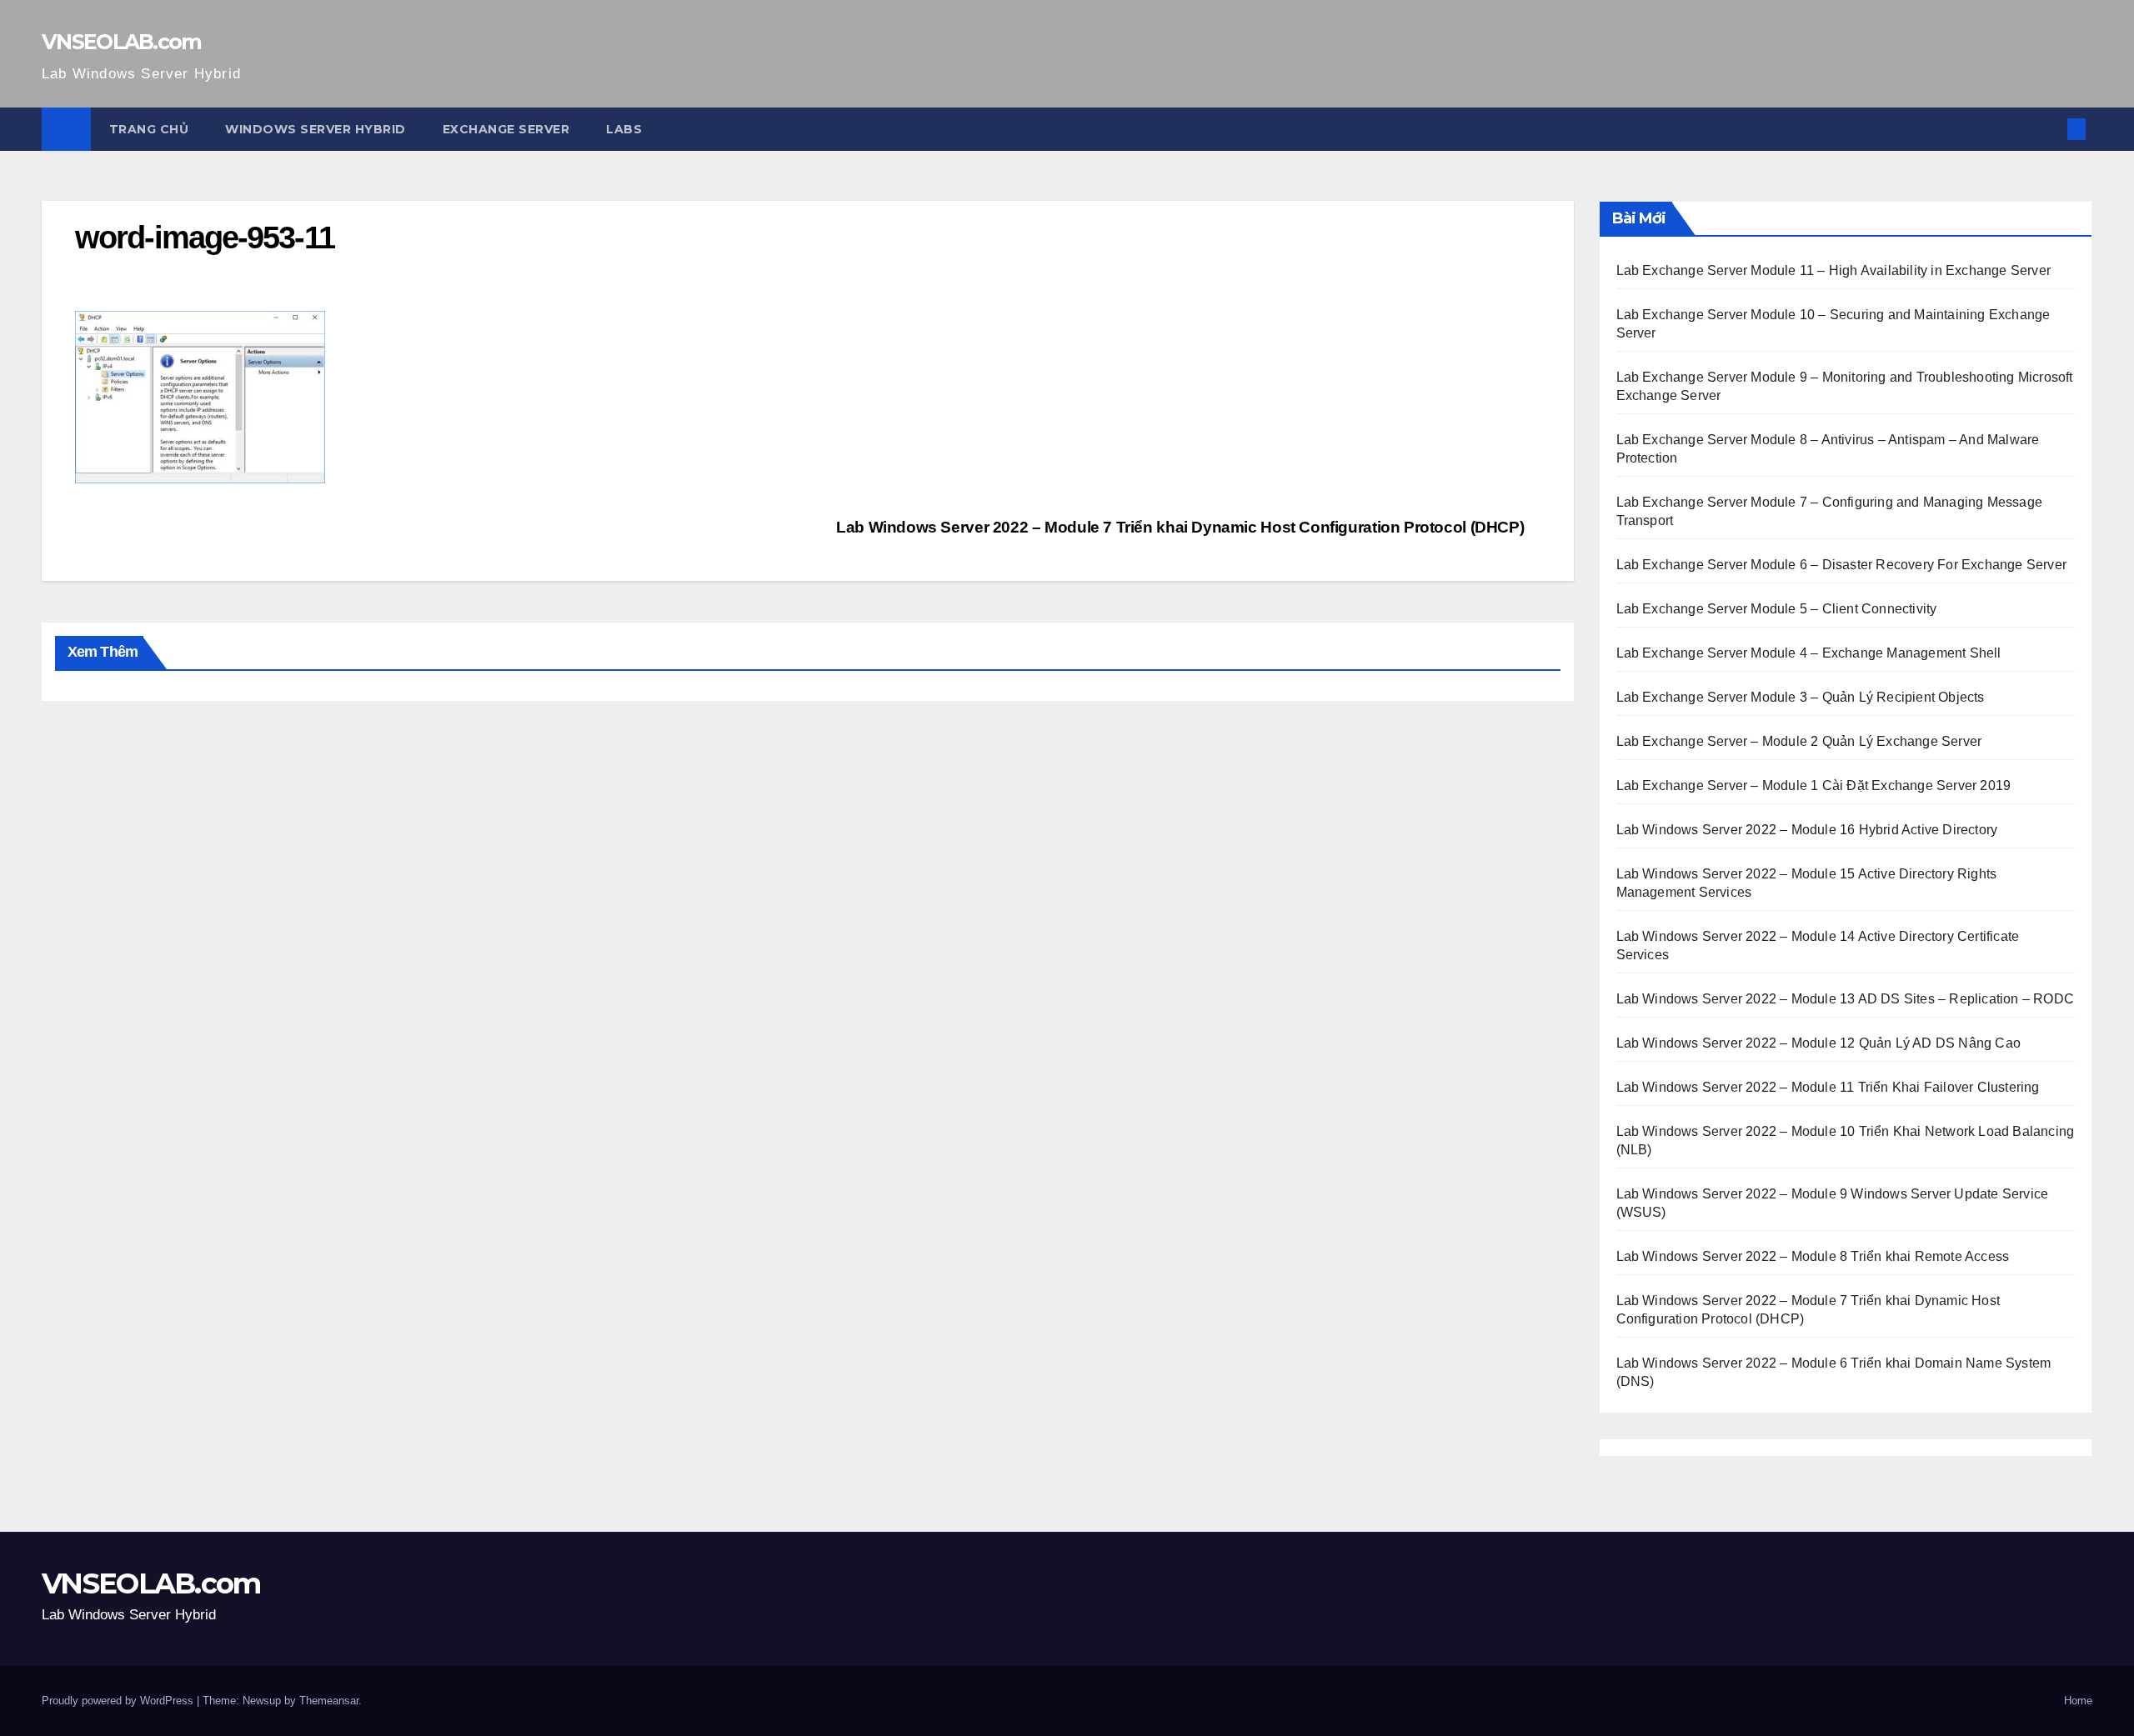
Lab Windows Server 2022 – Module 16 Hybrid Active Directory (1807, 830)
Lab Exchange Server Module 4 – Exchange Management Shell (1809, 653)
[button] (2049, 129)
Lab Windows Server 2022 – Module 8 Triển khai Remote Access (1813, 1256)
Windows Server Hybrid (316, 129)
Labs (624, 129)
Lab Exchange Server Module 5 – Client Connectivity (1777, 609)
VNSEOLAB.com (122, 42)
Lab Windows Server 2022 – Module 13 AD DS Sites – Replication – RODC (1846, 999)
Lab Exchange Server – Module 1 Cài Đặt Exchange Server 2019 (1814, 785)
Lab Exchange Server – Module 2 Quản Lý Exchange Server (1799, 741)
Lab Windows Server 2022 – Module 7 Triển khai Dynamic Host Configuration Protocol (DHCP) (1182, 527)
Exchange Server (506, 129)
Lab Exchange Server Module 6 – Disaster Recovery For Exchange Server (1842, 565)
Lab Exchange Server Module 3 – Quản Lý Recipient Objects (1801, 697)
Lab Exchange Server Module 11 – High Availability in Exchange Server (1834, 270)
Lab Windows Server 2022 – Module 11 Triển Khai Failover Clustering (1828, 1087)
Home (2078, 1701)
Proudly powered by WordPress (119, 1701)
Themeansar (329, 1701)
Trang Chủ (149, 129)
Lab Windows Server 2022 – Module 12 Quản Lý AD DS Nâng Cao (1819, 1043)
